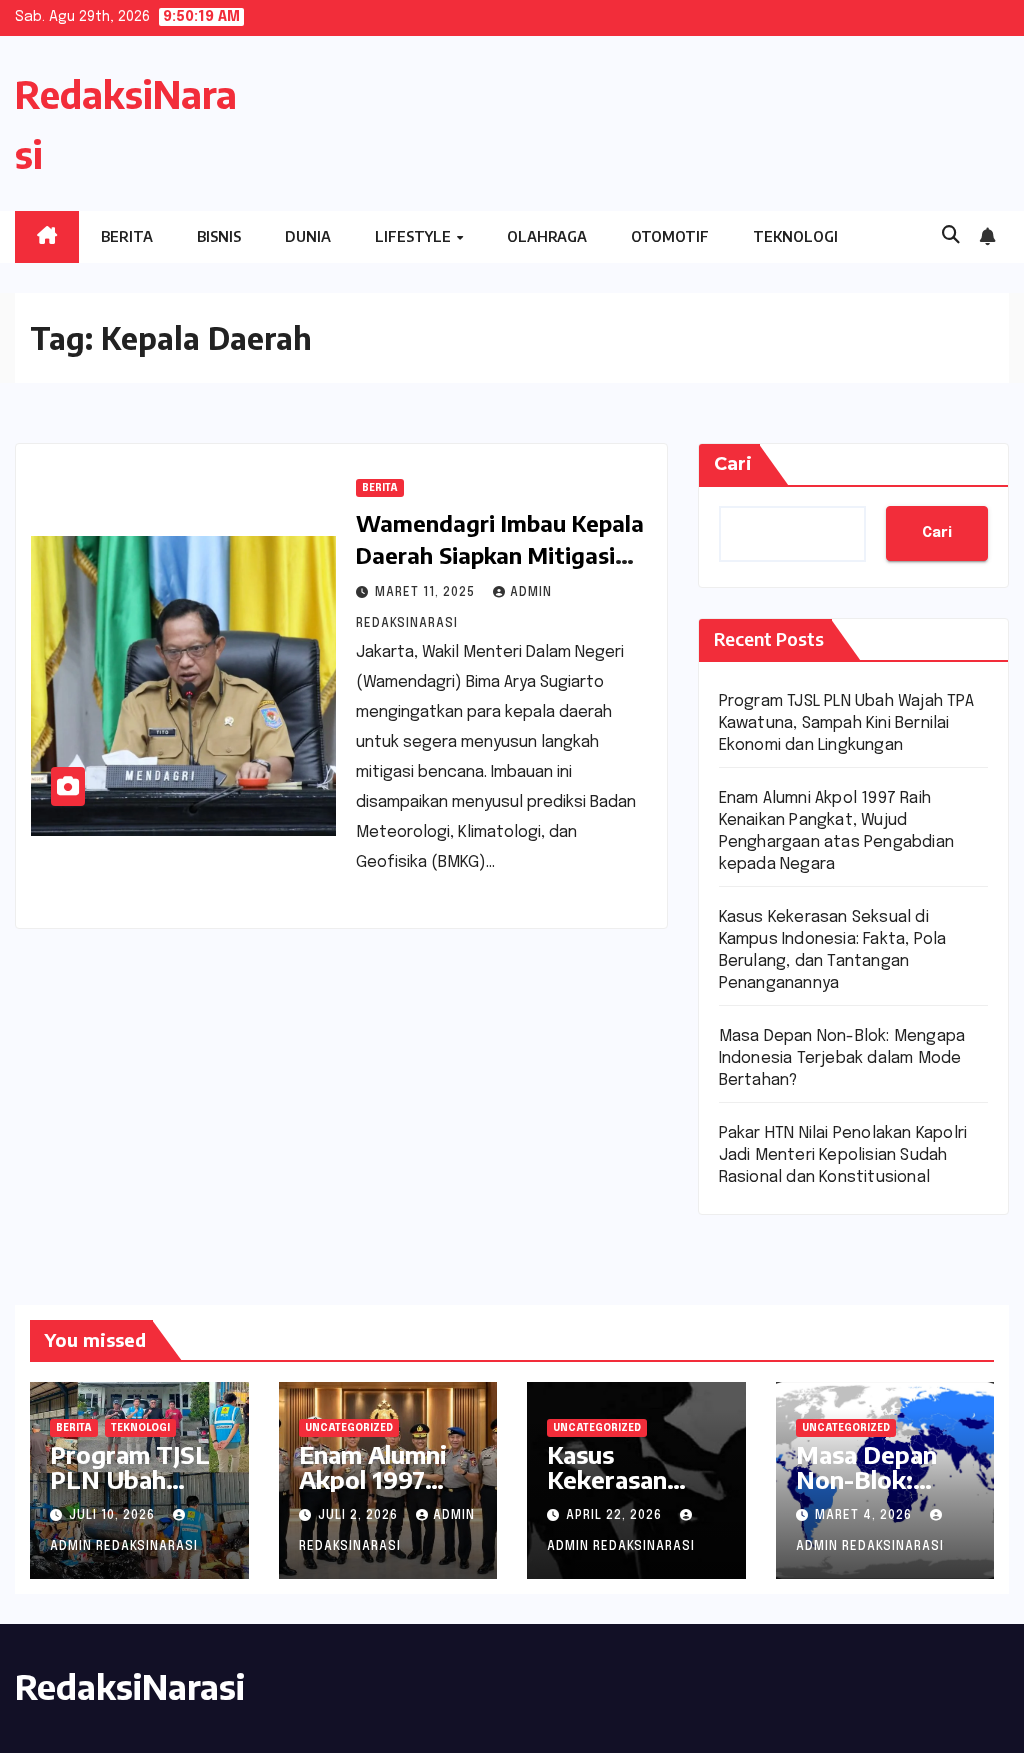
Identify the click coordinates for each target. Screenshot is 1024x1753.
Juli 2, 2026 (360, 1516)
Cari (733, 464)
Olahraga (547, 236)
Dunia (308, 236)
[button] (951, 236)
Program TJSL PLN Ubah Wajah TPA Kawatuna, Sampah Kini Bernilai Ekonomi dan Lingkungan (846, 723)
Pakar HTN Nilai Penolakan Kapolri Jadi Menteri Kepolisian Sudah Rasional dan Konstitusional (843, 1155)
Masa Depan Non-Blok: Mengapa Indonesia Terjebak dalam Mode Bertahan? (842, 1058)
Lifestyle (414, 236)
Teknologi (795, 236)
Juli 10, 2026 (114, 1516)
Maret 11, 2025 (427, 593)
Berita (127, 236)
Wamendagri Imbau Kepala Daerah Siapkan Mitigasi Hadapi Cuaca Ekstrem (500, 555)
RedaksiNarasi (130, 1686)
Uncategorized (349, 1428)
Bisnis (219, 236)
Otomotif (670, 236)
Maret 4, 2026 (865, 1516)
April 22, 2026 (616, 1516)
